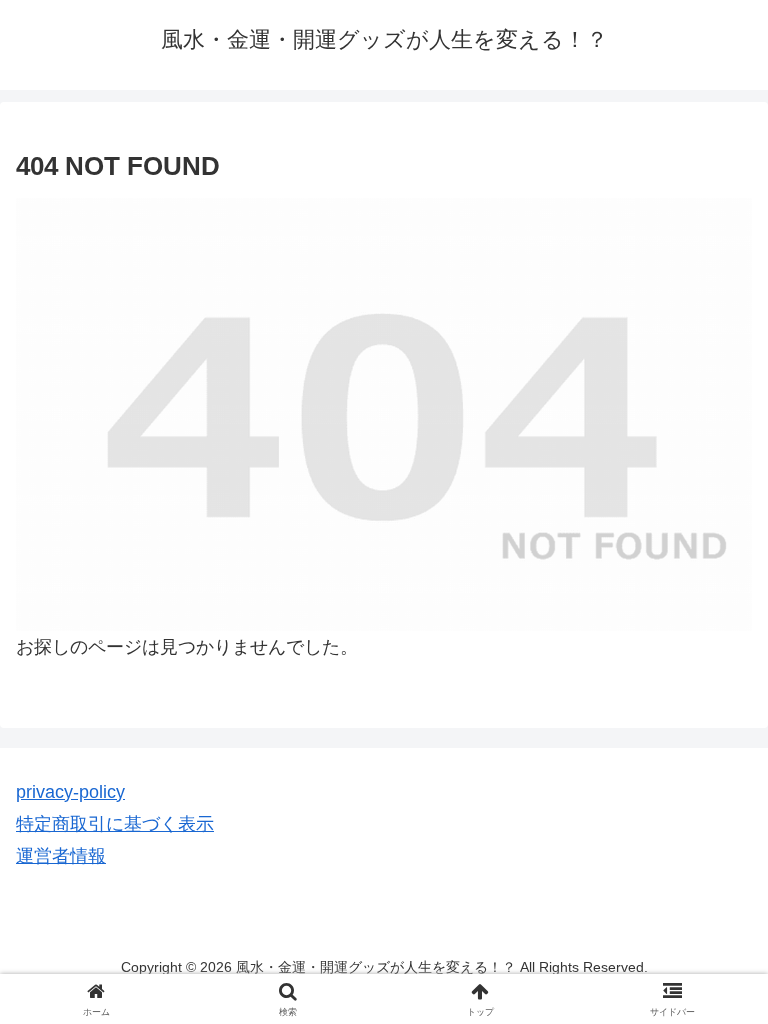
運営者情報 (61, 856)
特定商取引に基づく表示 (115, 824)
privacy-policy (70, 792)
